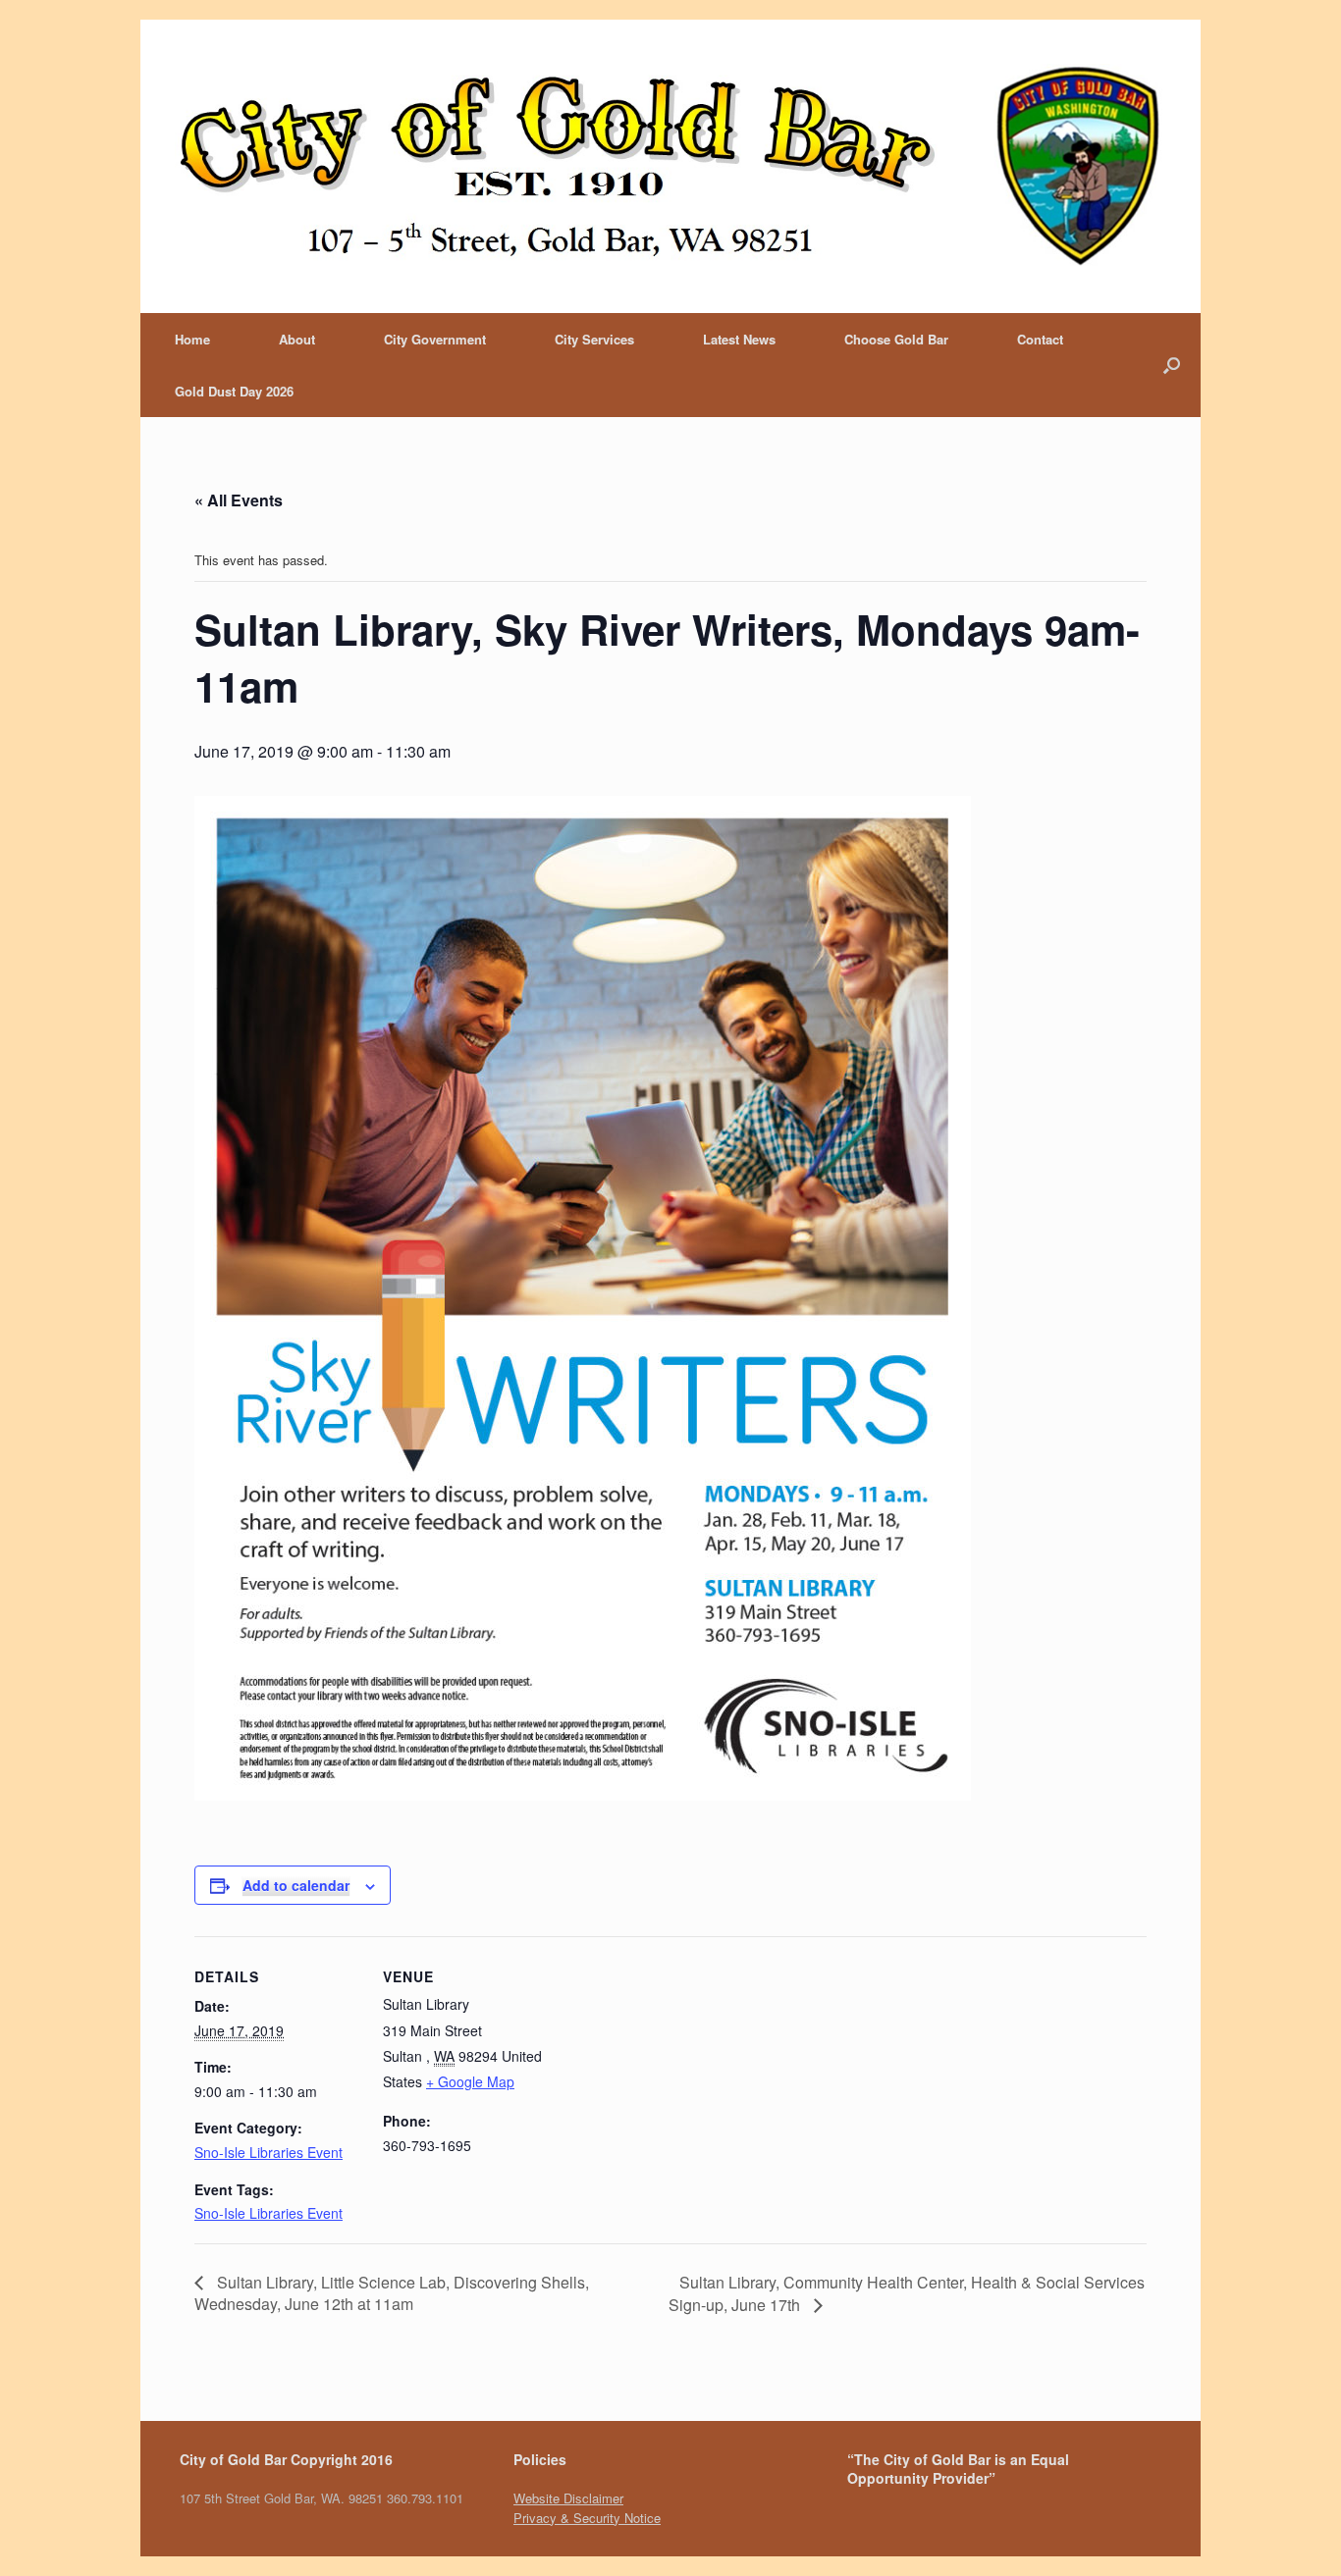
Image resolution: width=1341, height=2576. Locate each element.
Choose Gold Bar (896, 339)
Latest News (739, 339)
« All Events (239, 500)
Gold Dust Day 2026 (234, 391)
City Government (435, 339)
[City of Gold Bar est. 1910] (670, 166)
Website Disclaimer (568, 2498)
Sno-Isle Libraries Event (268, 2152)
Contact (1040, 339)
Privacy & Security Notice (587, 2518)
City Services (594, 339)
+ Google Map (470, 2081)
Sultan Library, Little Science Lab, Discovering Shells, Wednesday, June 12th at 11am (392, 2293)
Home (192, 339)
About (297, 339)
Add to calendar (296, 1885)
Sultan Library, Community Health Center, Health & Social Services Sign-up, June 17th (907, 2293)
